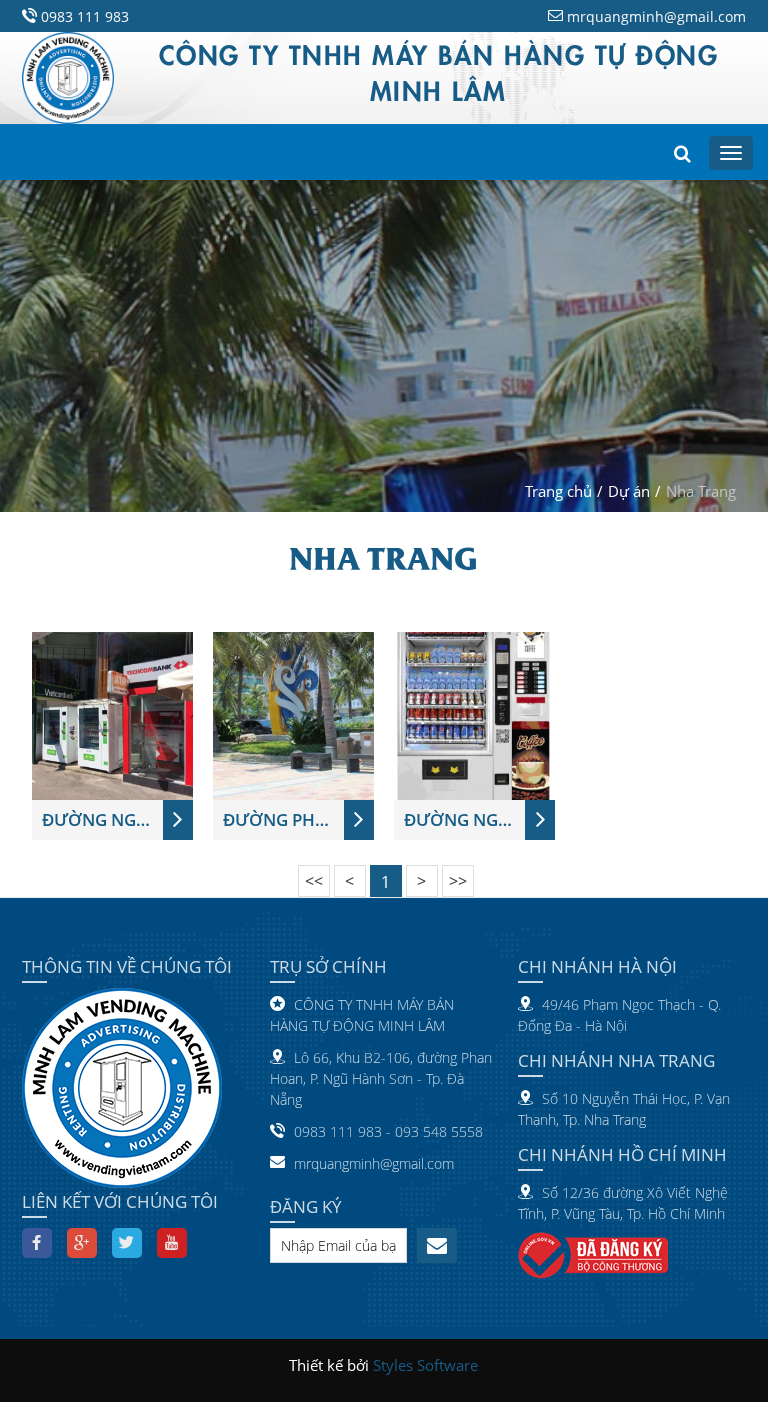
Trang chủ (558, 491)
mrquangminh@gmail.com (656, 16)
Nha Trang (701, 491)
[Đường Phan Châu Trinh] (293, 714)
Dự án (629, 491)
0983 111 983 (85, 16)
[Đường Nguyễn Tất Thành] (474, 714)
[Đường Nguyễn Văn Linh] (112, 714)
